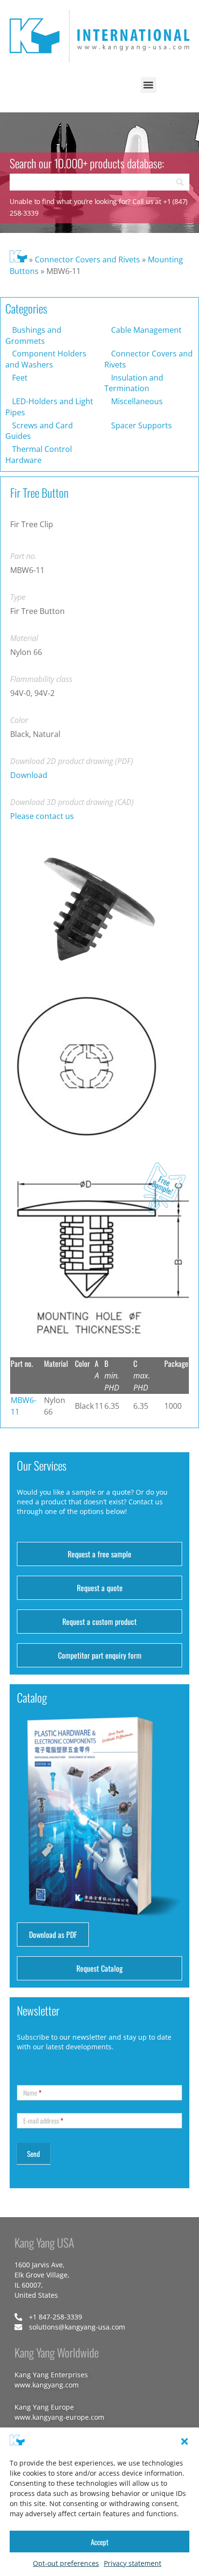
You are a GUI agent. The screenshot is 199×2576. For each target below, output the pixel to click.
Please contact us (42, 816)
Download (29, 775)
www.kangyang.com (47, 2385)
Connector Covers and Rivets (87, 259)
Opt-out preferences (66, 2563)
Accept (100, 2542)
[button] (185, 2441)
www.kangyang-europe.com (59, 2417)
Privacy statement (133, 2563)
